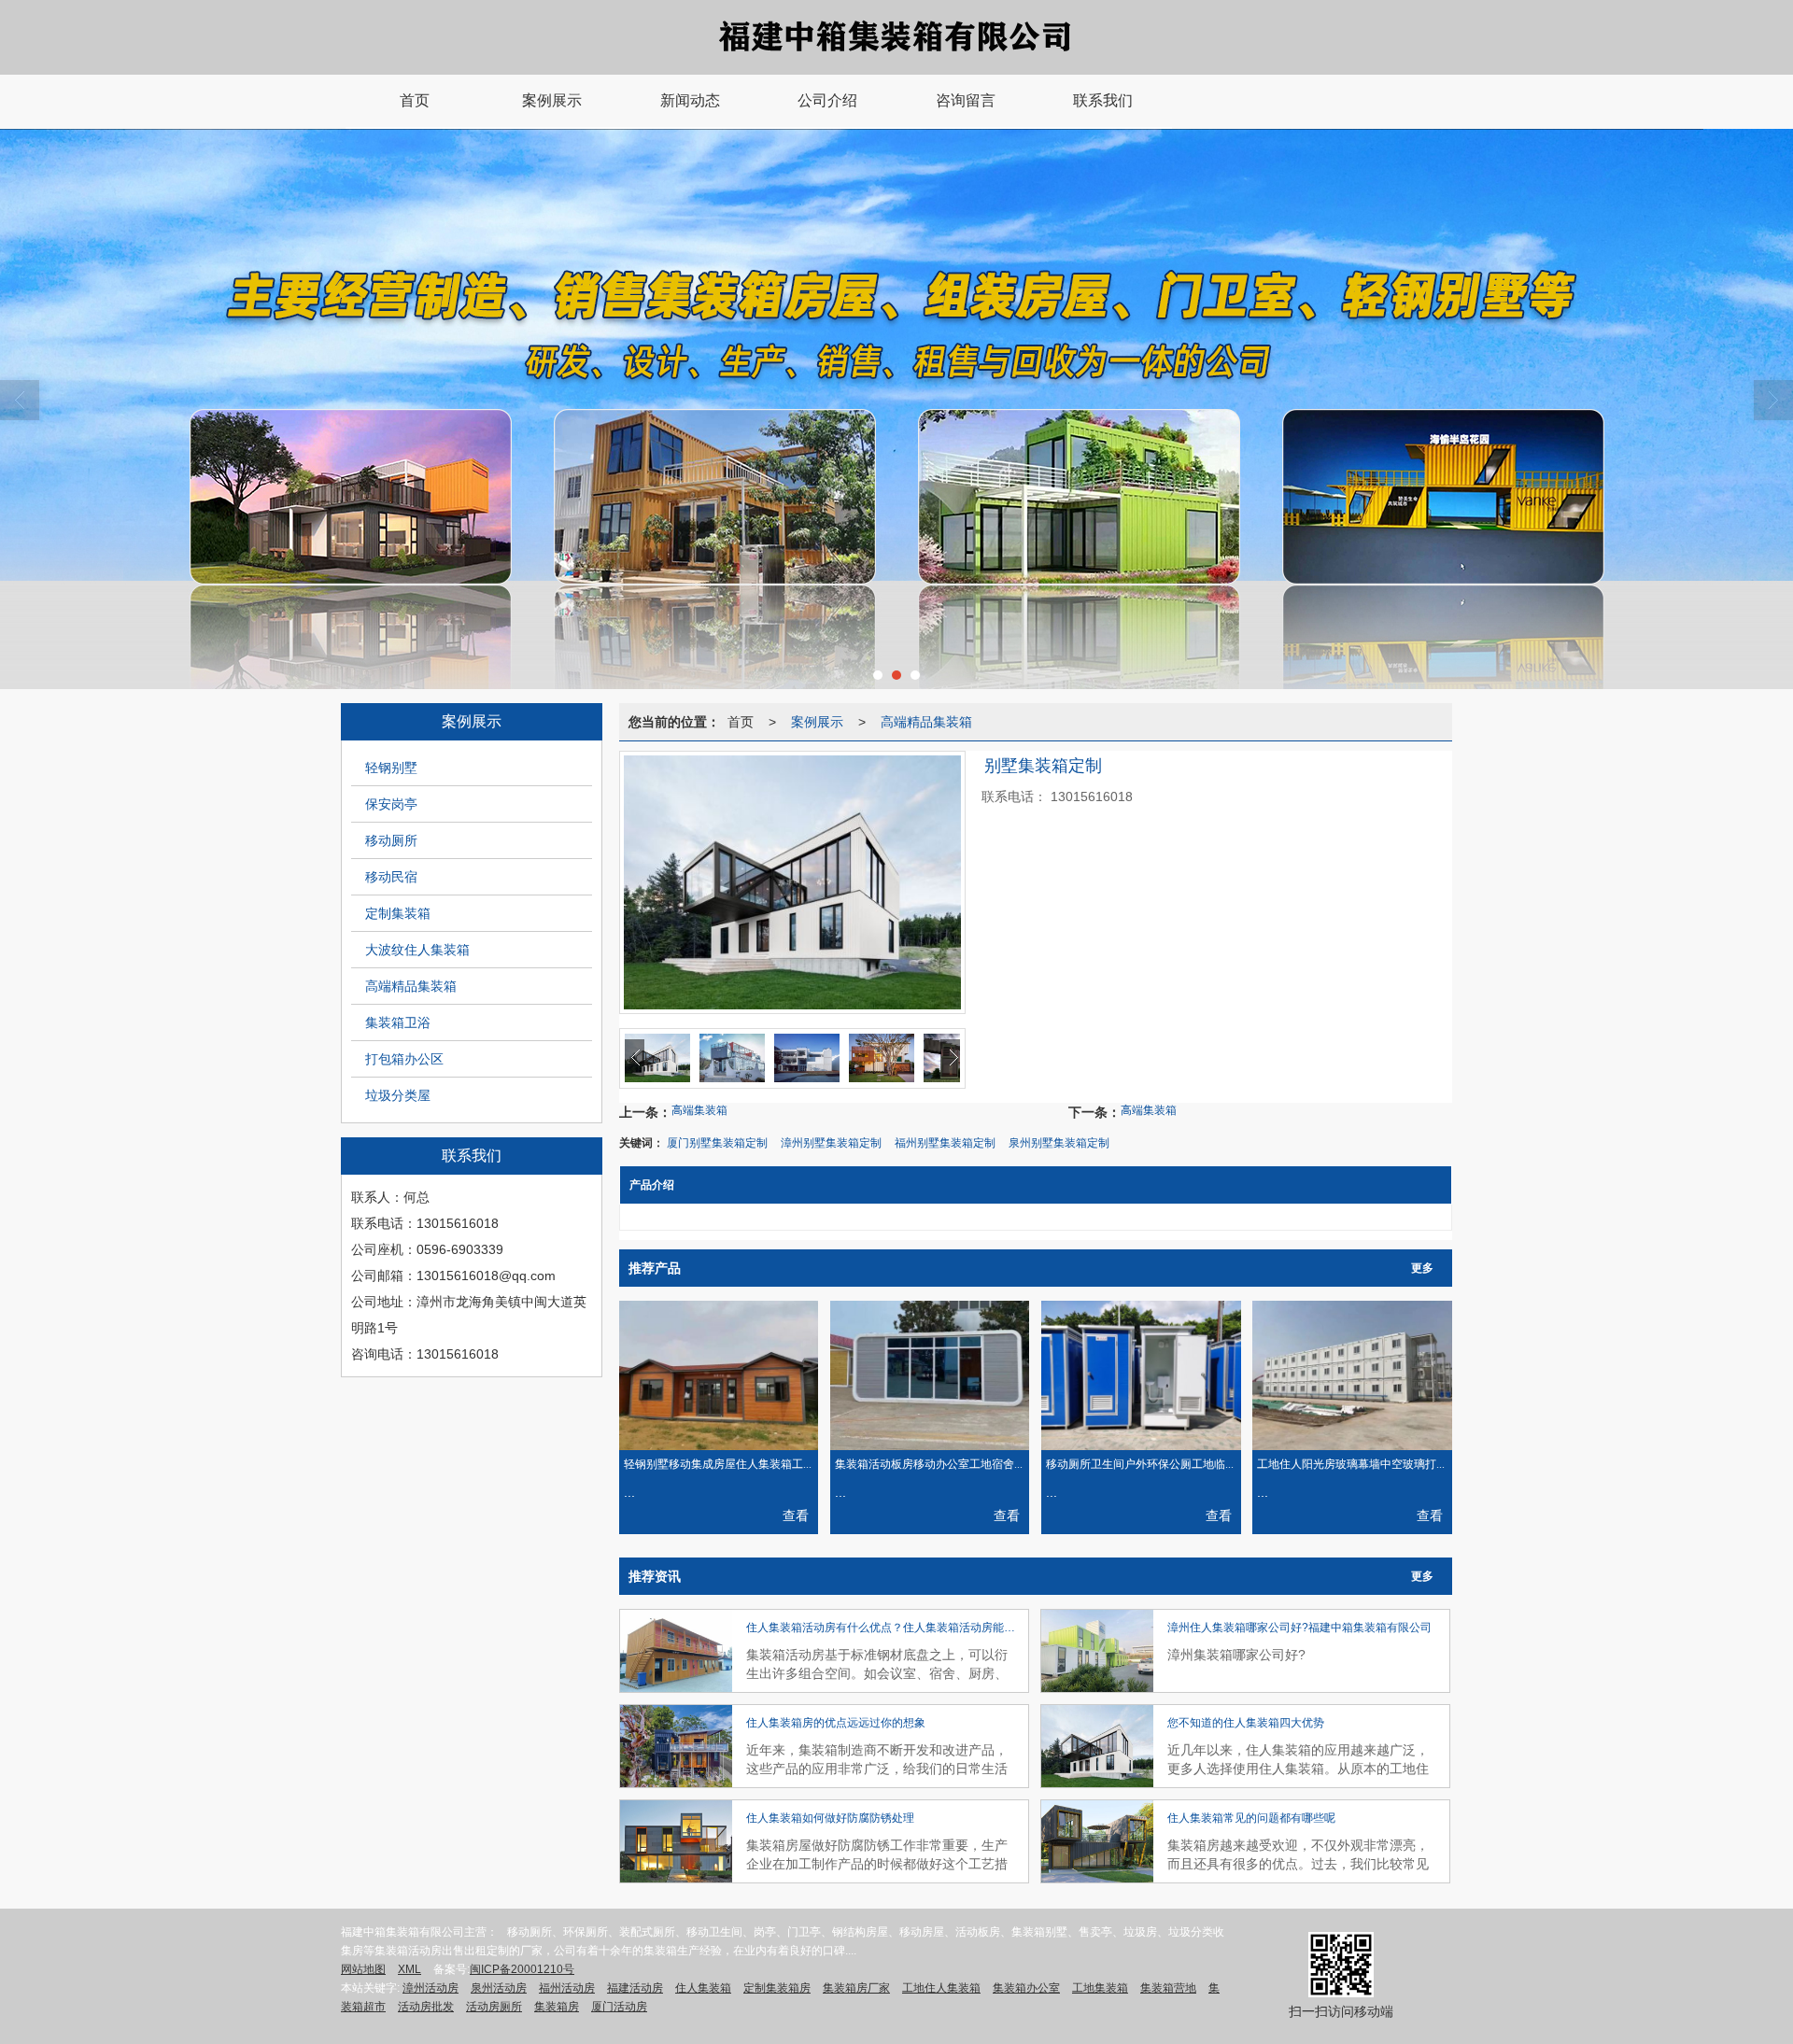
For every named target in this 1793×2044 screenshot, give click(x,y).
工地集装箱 (1100, 1988)
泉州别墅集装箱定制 (1059, 1143)
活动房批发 (426, 2007)
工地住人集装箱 (941, 1988)
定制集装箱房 (777, 1988)
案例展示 (817, 722)
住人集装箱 (703, 1988)
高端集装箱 (699, 1110)
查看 (796, 1515)
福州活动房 (567, 1988)
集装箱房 (557, 2007)
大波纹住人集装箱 (417, 950)
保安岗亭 (391, 804)
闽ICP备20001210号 (522, 1969)
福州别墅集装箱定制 (945, 1143)
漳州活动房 (431, 1988)
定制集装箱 (398, 913)
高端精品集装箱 (411, 986)
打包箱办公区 (404, 1059)
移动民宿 (391, 877)
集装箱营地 (1168, 1988)
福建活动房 (635, 1988)
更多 (1422, 1268)
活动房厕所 (494, 2007)
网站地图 (363, 1969)
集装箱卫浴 (398, 1022)
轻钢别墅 (391, 768)
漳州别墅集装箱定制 (831, 1143)
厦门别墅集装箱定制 (717, 1143)
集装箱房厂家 (856, 1988)
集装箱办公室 (1026, 1988)
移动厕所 (391, 840)
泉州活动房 (499, 1988)
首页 (741, 722)
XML (409, 1969)
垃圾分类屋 (398, 1095)
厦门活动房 (619, 2007)
